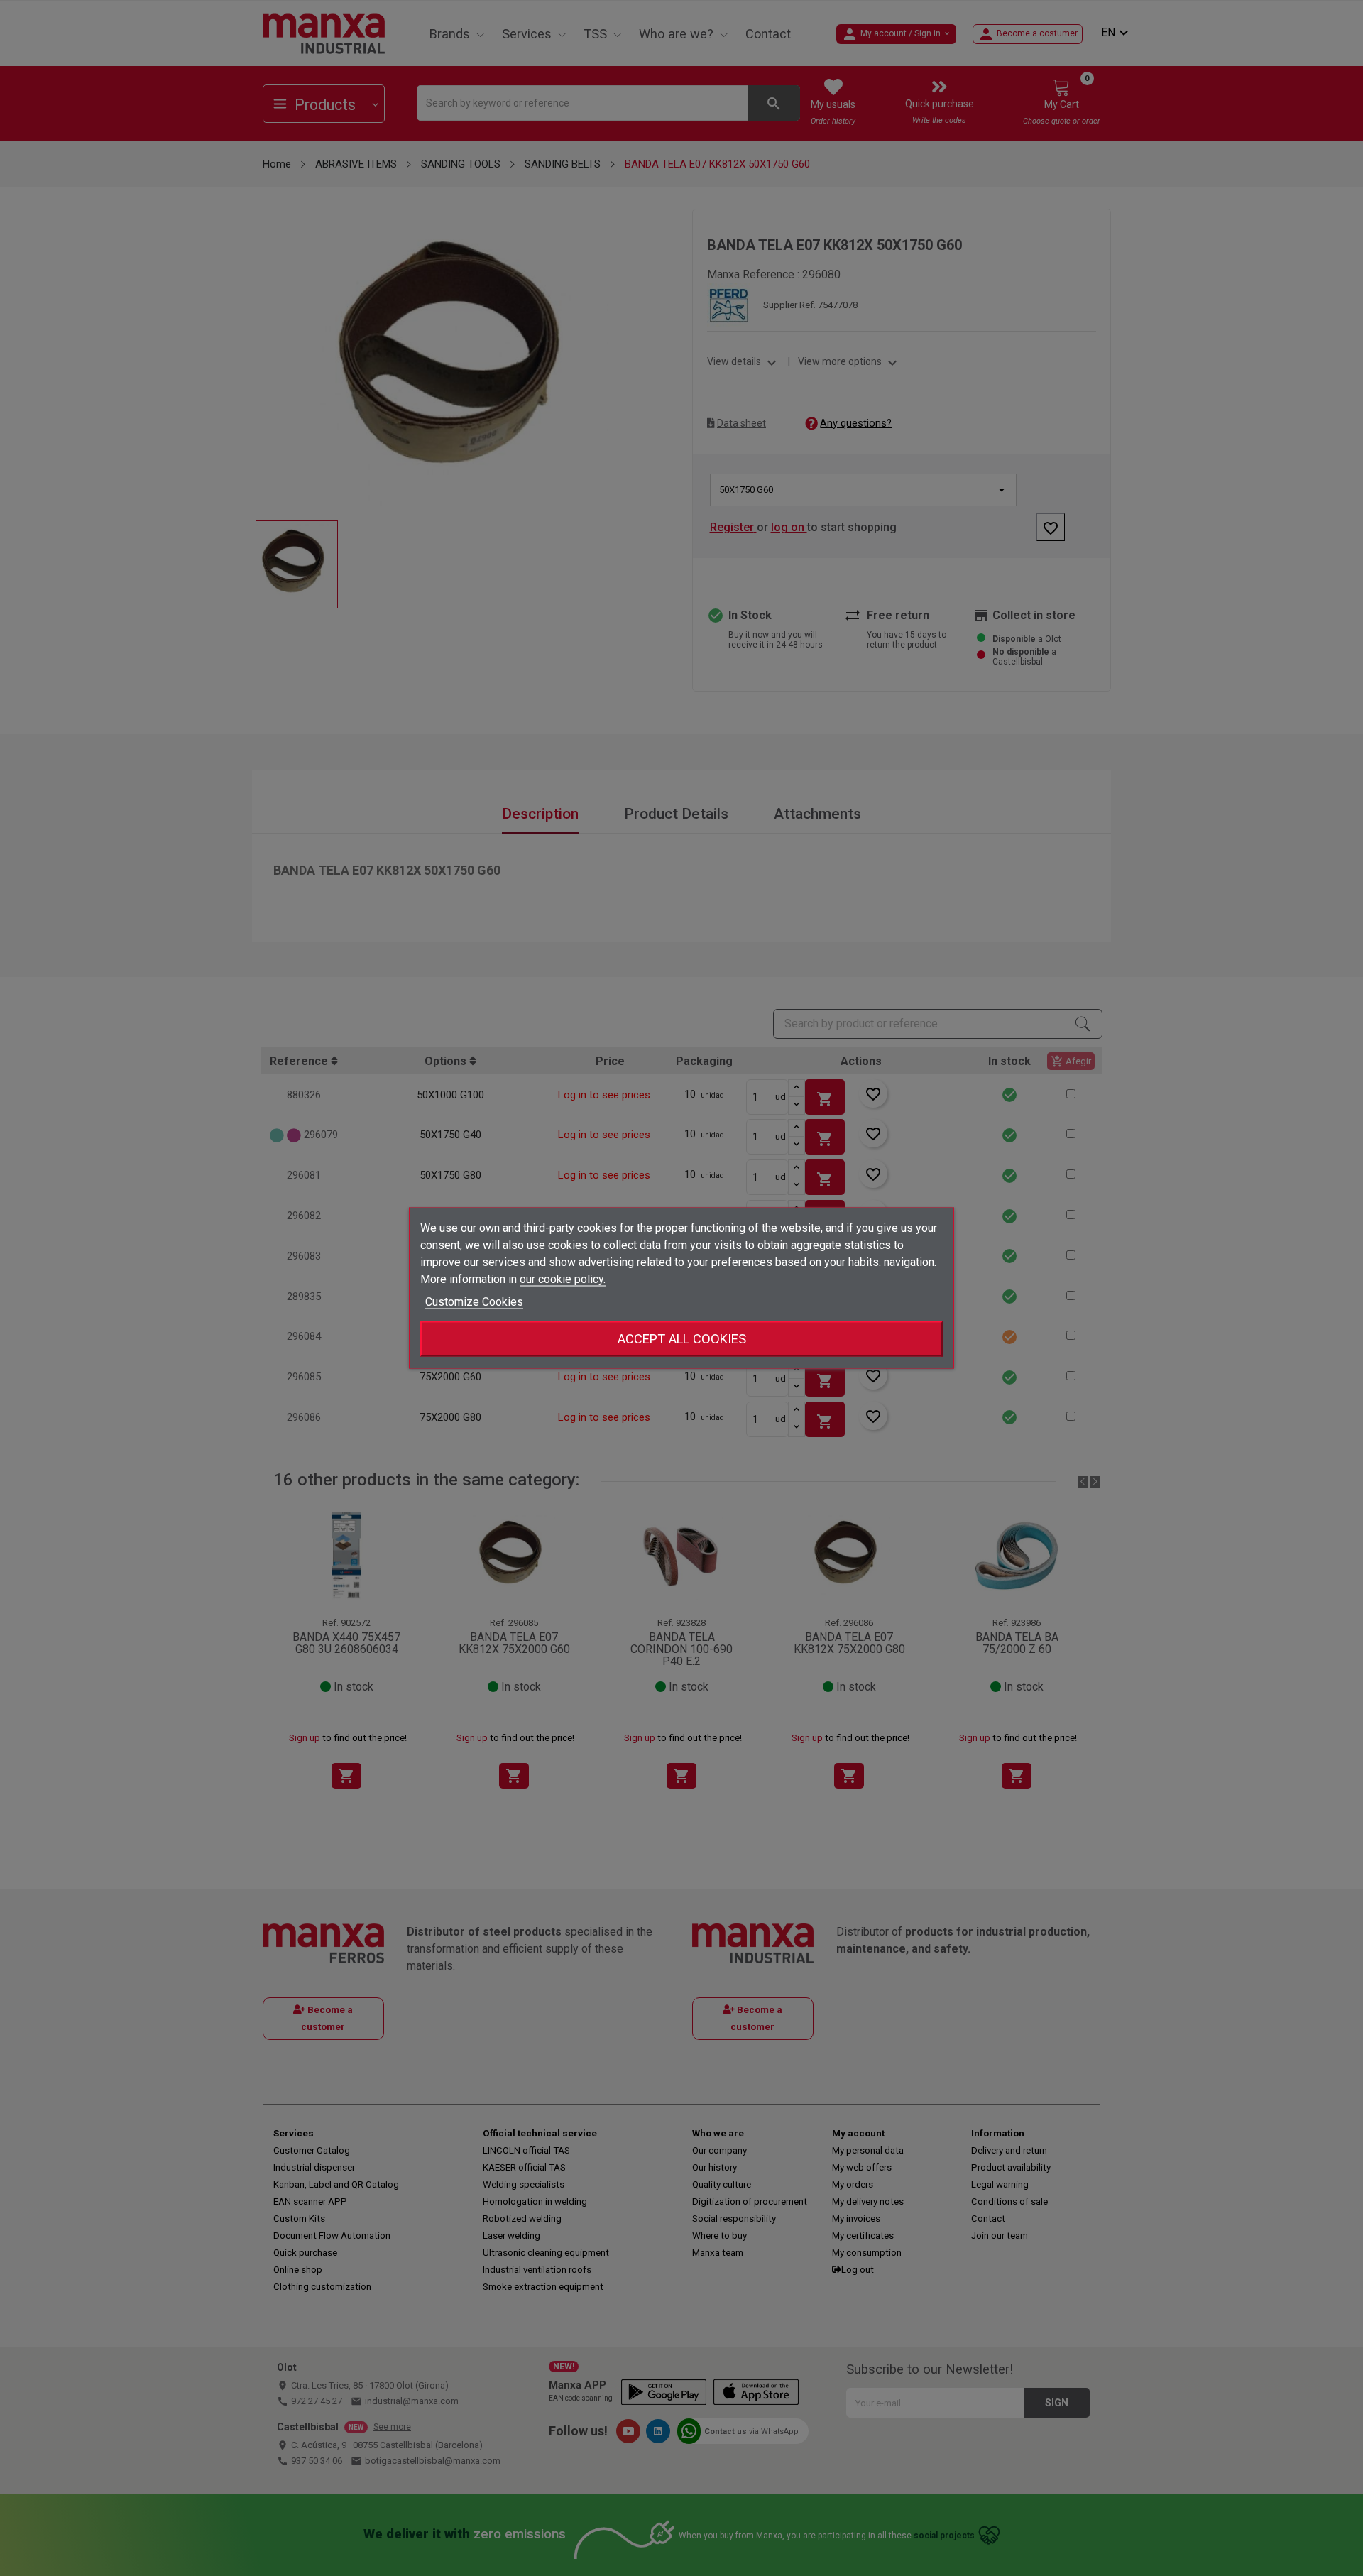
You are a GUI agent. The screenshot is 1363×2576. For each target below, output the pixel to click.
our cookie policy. (563, 1279)
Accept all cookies (682, 1339)
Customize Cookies (474, 1302)
